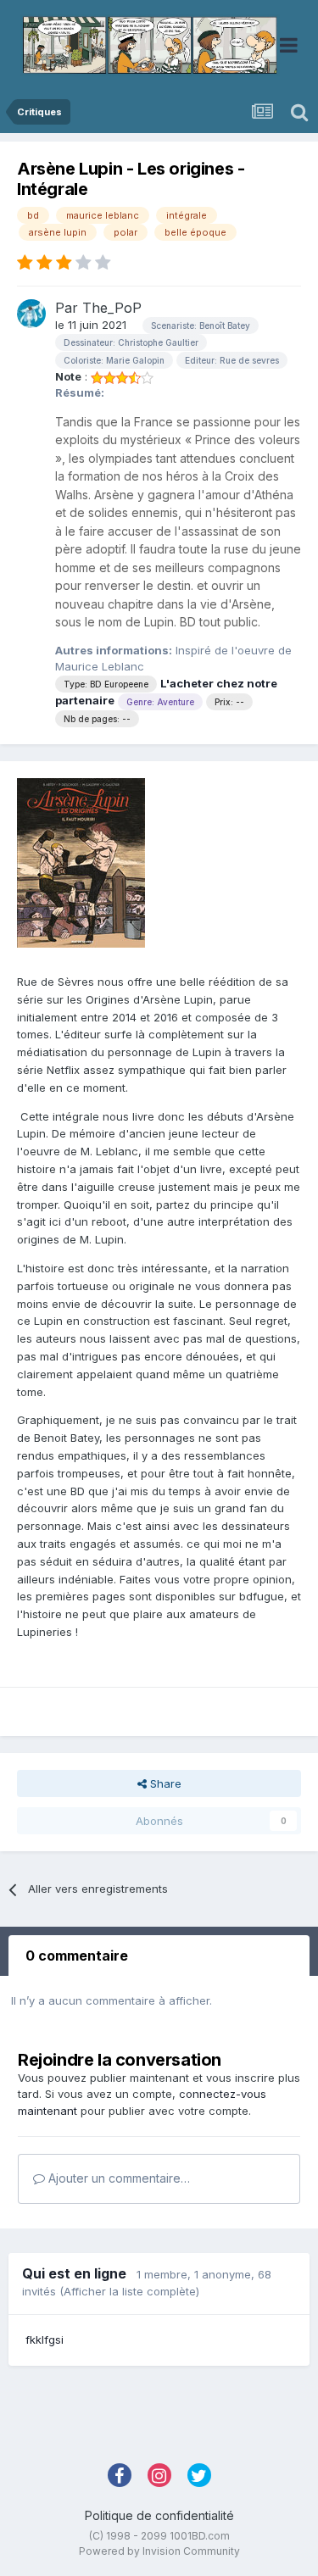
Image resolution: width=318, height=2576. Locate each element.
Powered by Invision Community (159, 2551)
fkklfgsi (45, 2340)
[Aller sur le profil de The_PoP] (31, 314)
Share (164, 1783)
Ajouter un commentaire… (117, 2178)
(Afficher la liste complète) (129, 2291)
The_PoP (112, 308)
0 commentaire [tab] (77, 1956)
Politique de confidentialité (159, 2515)
